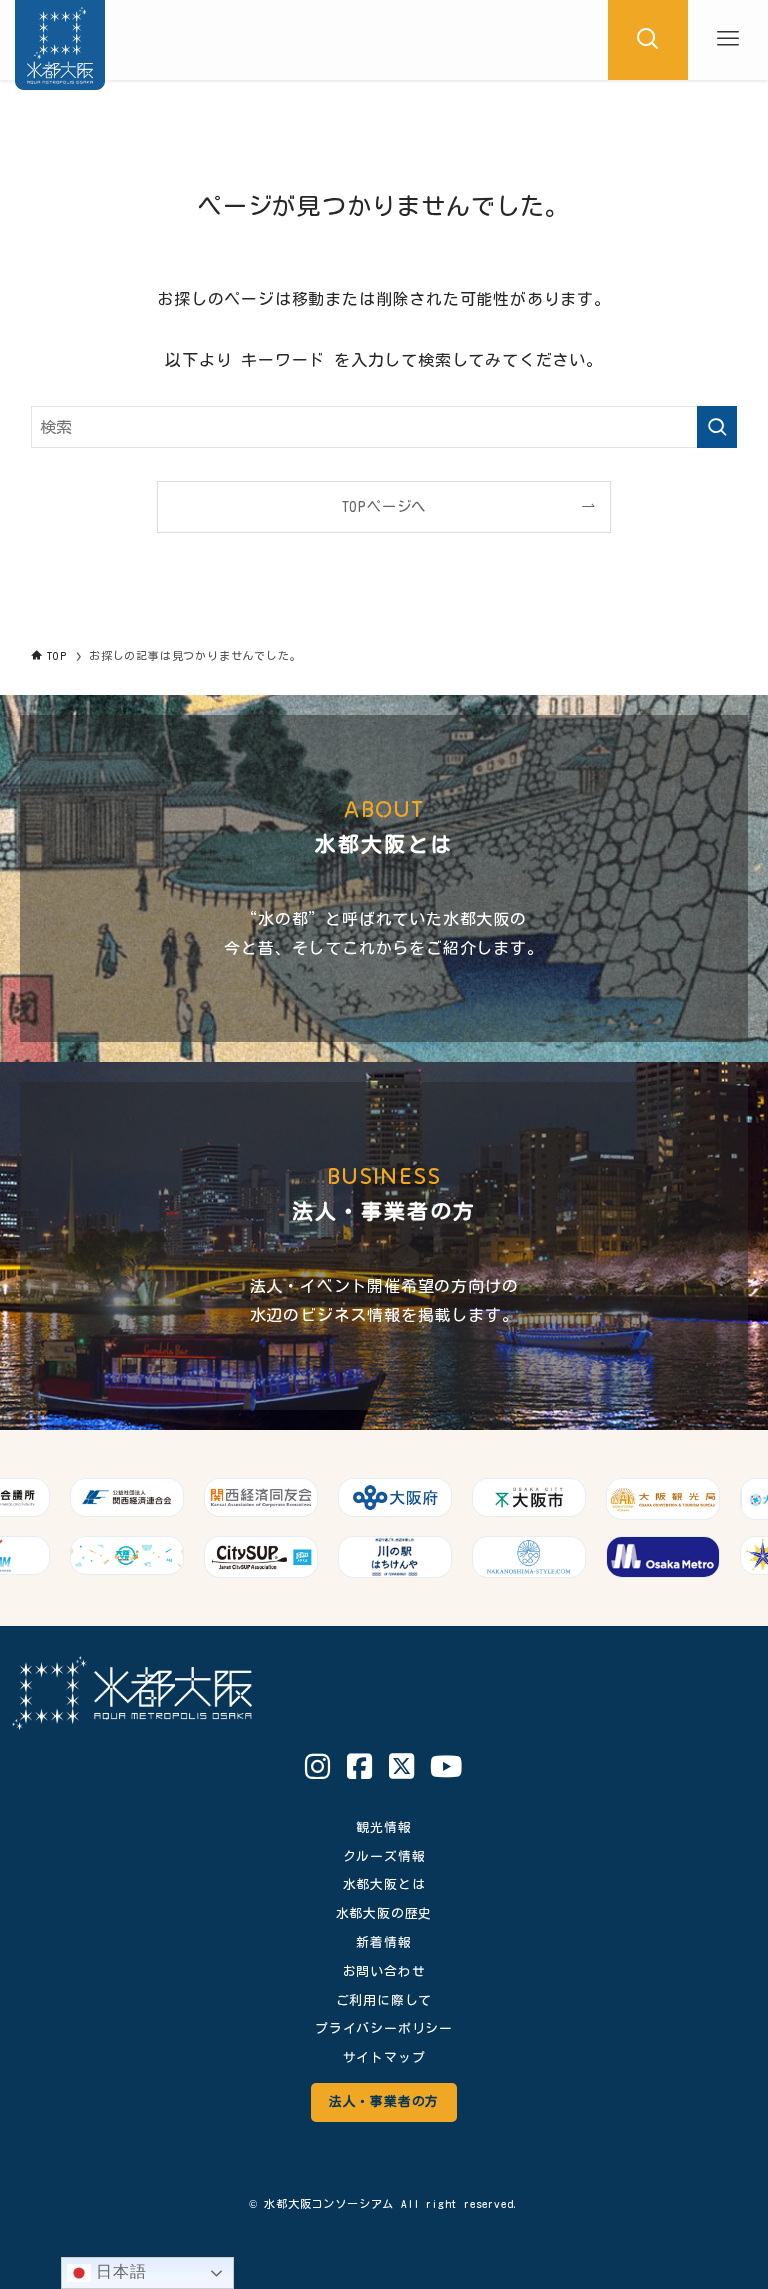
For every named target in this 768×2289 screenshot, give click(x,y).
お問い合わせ (384, 1971)
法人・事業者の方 (384, 2101)
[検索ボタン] (648, 40)
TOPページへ (384, 506)
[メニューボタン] (728, 40)
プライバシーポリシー (384, 2028)
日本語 (118, 2271)
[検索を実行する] (717, 427)
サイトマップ (384, 2057)
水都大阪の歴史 (384, 1913)
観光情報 (383, 1827)
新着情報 (383, 1942)
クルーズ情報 (384, 1856)
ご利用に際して (384, 2000)
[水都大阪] (60, 40)
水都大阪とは (384, 1884)
